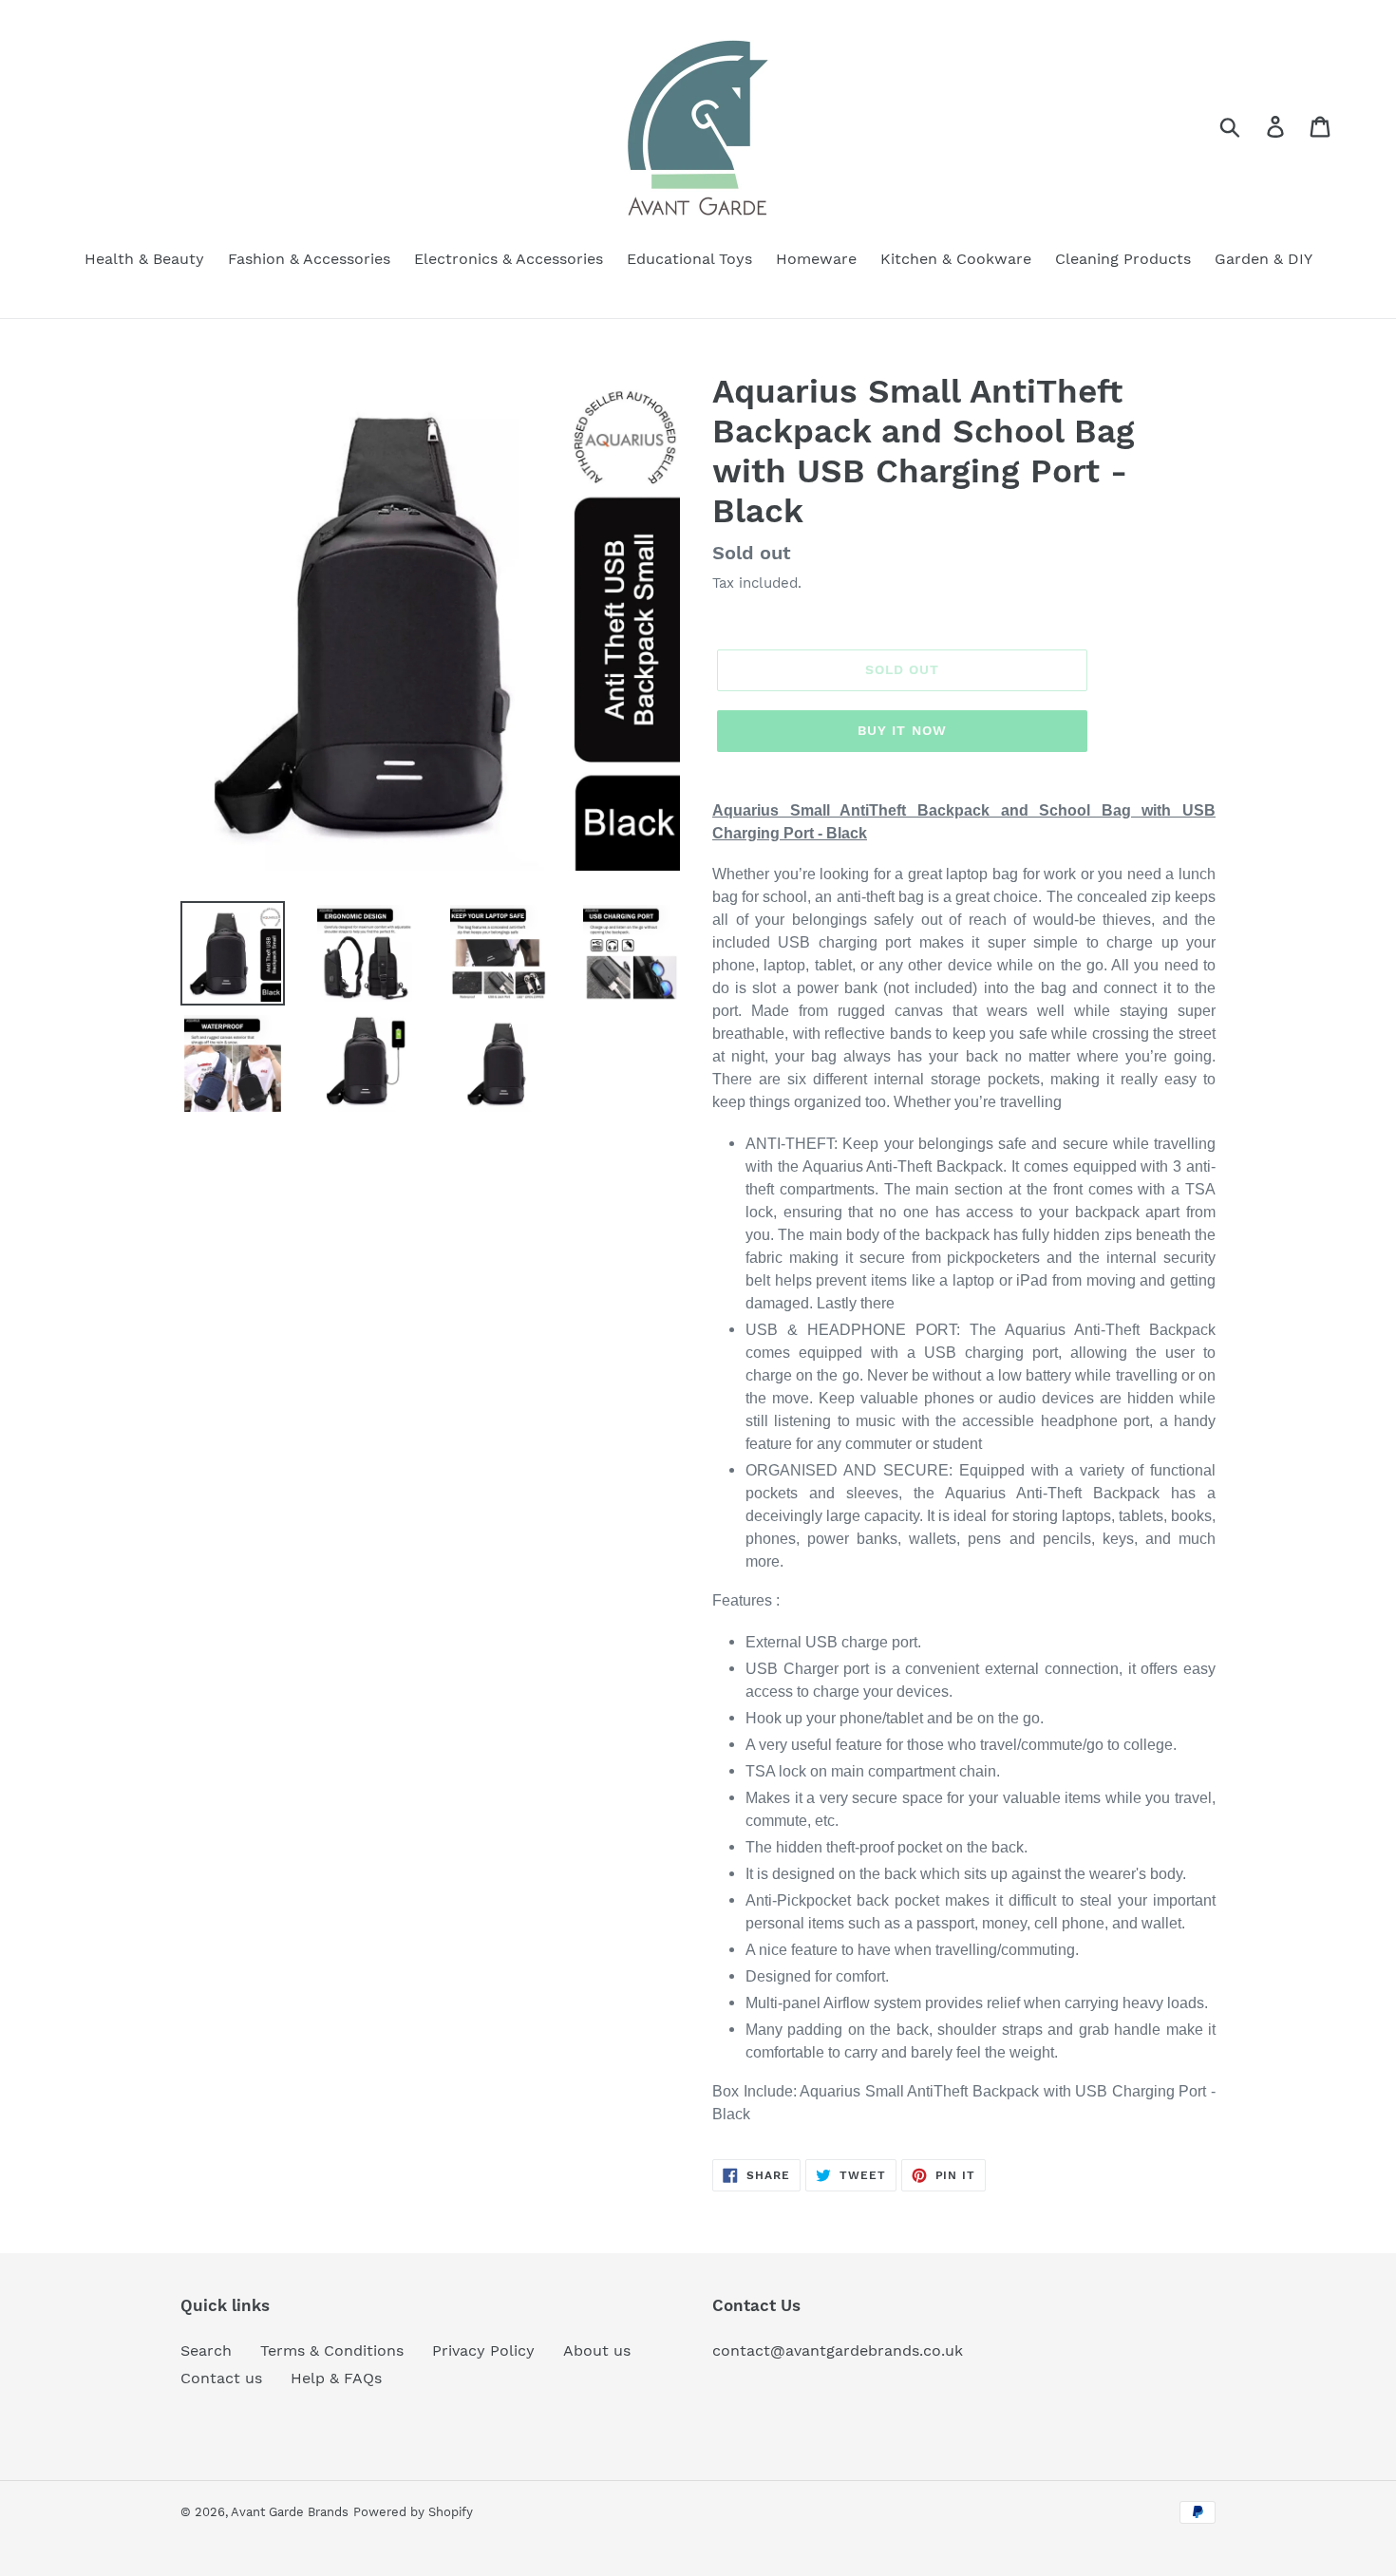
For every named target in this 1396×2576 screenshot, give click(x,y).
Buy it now (902, 730)
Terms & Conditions (332, 2350)
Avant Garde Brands (290, 2512)
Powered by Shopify (413, 2512)
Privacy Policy (483, 2350)
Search (206, 2350)
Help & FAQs (336, 2378)
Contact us (221, 2378)
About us (597, 2350)
